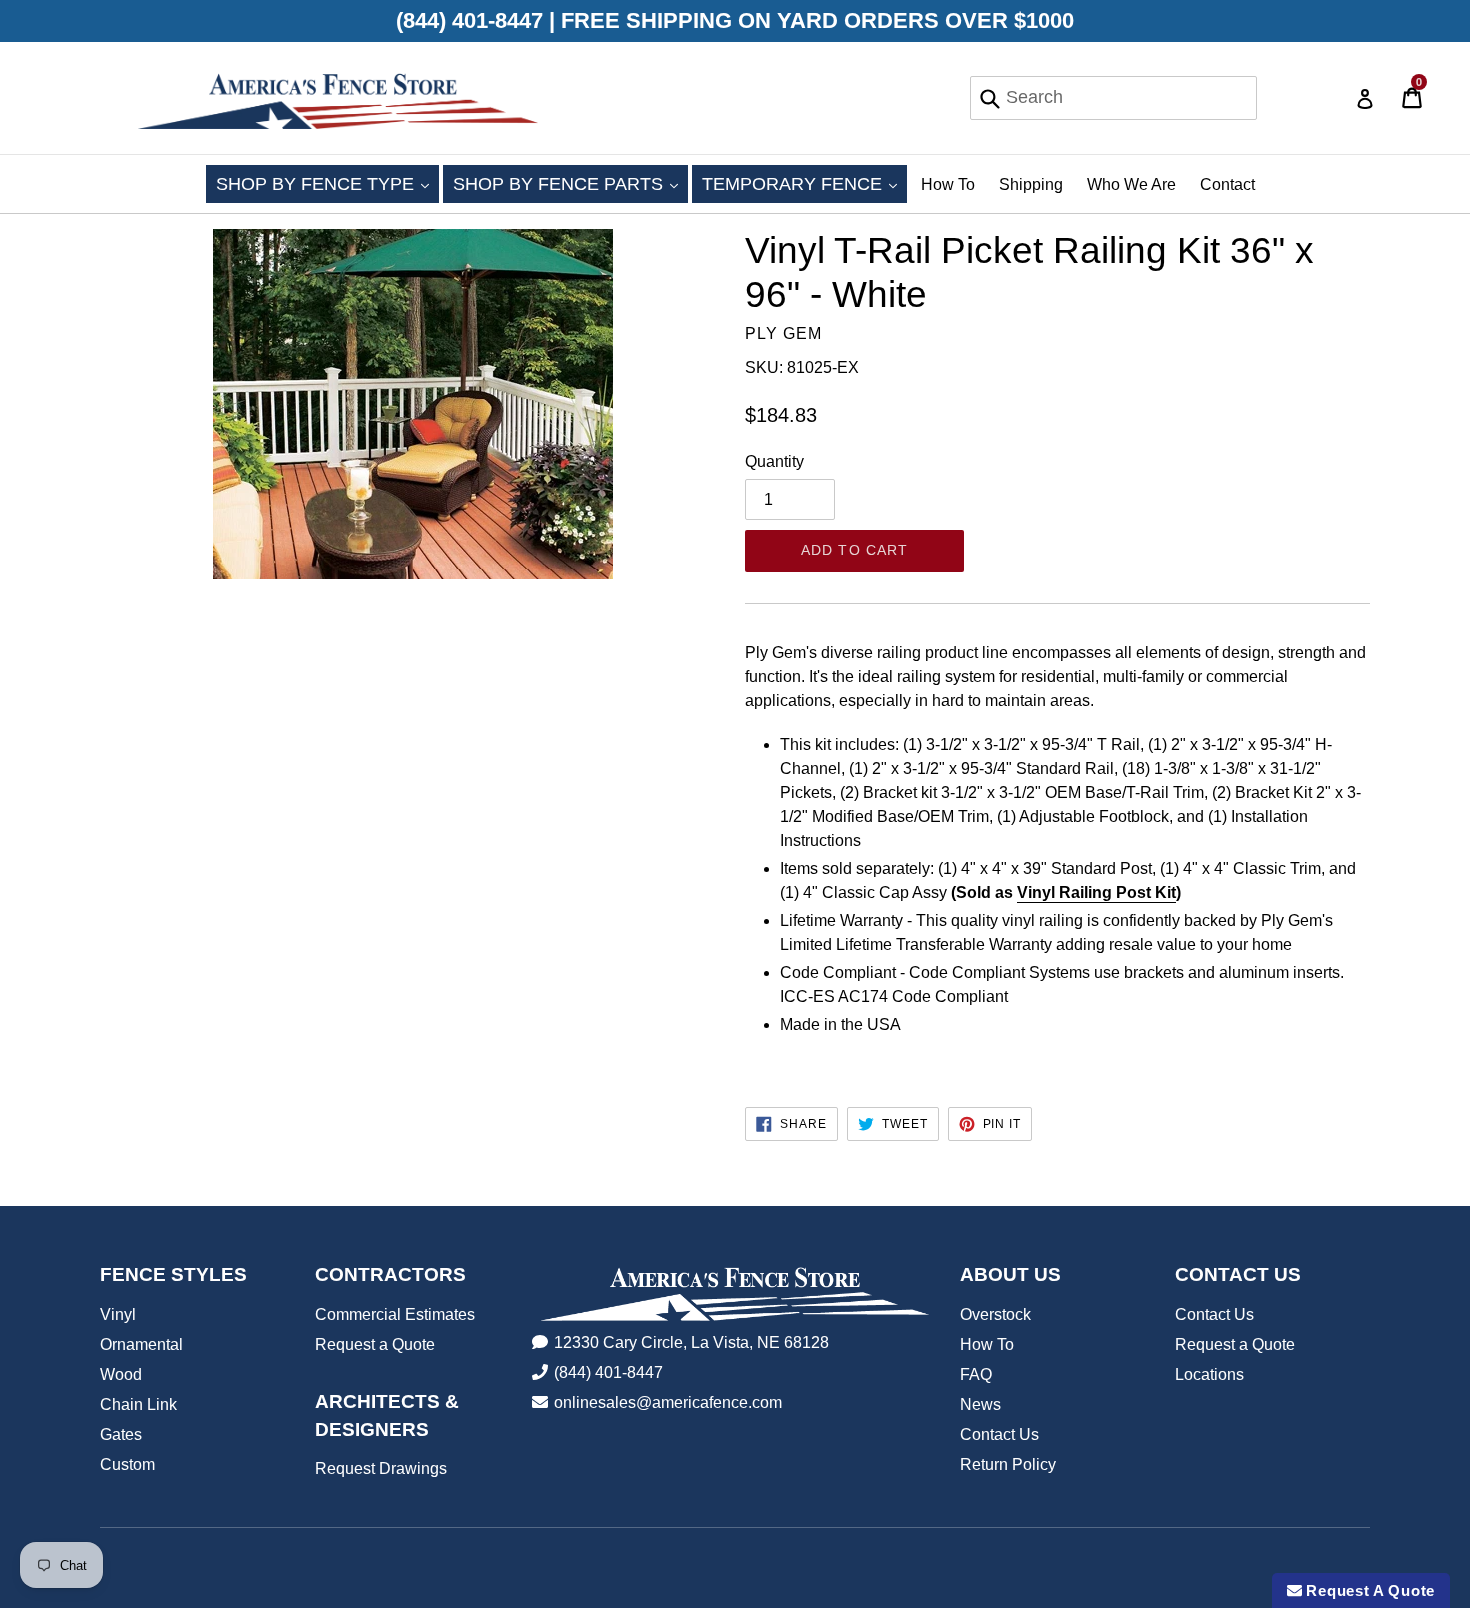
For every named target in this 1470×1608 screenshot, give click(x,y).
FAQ (976, 1374)
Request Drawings (381, 1468)
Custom (127, 1464)
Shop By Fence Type (327, 183)
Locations (1209, 1374)
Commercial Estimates (395, 1314)
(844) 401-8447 (608, 1372)
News (980, 1404)
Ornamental (141, 1344)
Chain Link (138, 1404)
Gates (121, 1434)
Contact (1227, 184)
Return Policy (1008, 1464)
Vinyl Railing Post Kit (1096, 892)
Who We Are (1131, 184)
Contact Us (999, 1434)
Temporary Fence (804, 183)
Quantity (774, 461)
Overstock (995, 1314)
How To (948, 184)
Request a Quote (375, 1344)
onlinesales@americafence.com (668, 1402)
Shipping (1031, 184)
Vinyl (118, 1314)
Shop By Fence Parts (570, 183)
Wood (121, 1374)
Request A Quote (1368, 1590)
